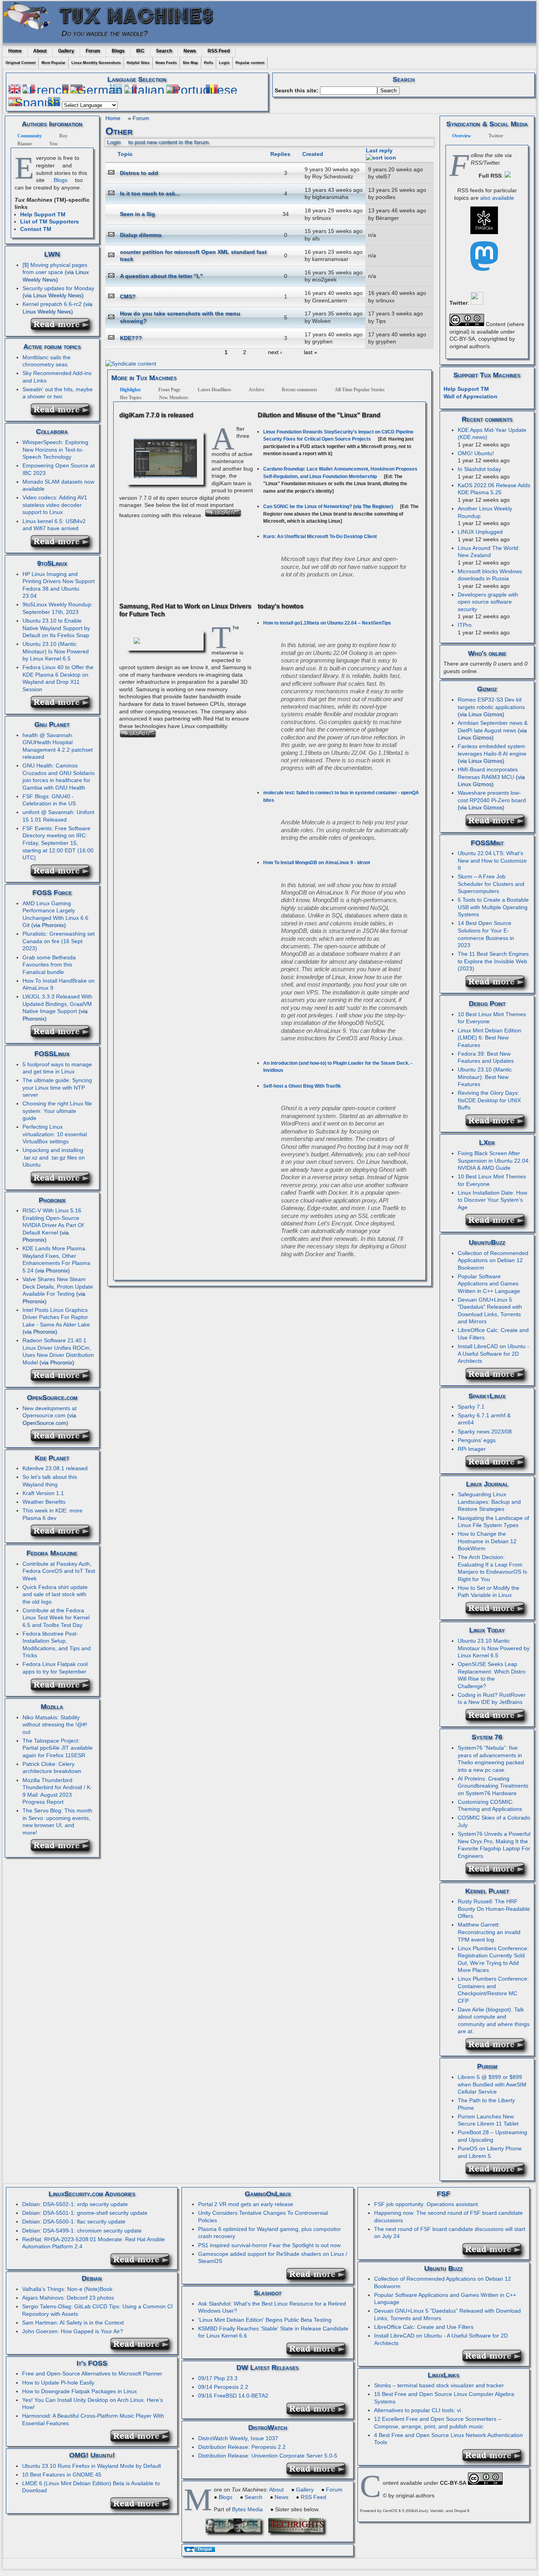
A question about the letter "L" (161, 276)
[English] (15, 90)
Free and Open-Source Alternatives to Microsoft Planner (92, 2373)
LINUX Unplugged (480, 532)
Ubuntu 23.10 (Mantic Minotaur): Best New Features (485, 1077)
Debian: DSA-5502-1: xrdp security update (75, 2204)
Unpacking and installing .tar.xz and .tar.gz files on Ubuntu (54, 1157)
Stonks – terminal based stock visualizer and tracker (439, 2385)
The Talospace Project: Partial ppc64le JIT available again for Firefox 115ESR (58, 1748)
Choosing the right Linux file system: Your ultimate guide (57, 1111)
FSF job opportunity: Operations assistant (426, 2204)
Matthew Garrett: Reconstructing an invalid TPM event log (489, 1932)
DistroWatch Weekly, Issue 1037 (238, 2438)
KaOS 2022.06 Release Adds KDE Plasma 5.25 (494, 489)
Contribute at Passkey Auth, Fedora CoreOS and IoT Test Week (59, 1571)
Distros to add (139, 173)
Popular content (250, 63)
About (40, 51)
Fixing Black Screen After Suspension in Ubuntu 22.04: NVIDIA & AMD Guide (494, 1160)
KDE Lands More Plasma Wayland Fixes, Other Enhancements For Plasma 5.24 (56, 1259)
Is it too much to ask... (150, 193)
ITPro (465, 625)
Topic (125, 154)
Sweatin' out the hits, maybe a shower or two (58, 393)
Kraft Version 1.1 (43, 1493)
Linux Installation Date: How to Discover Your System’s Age (492, 1200)
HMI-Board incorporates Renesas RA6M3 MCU (488, 773)
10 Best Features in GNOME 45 (62, 2475)
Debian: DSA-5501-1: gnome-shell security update (85, 2213)
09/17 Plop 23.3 (218, 2378)
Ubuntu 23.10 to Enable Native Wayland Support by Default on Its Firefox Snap (56, 628)
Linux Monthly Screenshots (96, 63)
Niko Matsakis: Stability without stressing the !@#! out (55, 1725)
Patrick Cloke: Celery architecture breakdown (52, 1768)
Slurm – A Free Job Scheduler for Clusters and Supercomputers (491, 884)
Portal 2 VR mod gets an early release (246, 2204)
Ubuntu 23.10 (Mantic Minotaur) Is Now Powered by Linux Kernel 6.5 (56, 651)
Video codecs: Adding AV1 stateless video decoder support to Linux (55, 505)
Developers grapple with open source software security (488, 602)
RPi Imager (472, 1449)
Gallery (66, 51)
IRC (140, 51)
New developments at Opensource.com (50, 1412)
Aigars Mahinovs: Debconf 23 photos (68, 2298)
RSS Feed (219, 51)
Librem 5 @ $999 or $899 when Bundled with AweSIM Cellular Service (492, 2084)
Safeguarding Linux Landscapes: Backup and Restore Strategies (489, 1502)
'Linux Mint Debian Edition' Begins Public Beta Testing (265, 2320)
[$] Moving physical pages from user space (55, 269)
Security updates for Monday (58, 288)
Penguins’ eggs (477, 1440)
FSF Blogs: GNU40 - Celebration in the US (49, 800)
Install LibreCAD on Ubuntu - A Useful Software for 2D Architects (493, 1354)
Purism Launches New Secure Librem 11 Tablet (488, 2120)
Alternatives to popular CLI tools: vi (417, 2410)
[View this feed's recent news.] (63, 328)
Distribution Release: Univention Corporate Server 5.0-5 (268, 2456)
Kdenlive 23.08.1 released (55, 1468)
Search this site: (297, 90)
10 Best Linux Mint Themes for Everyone (492, 1018)
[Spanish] (34, 103)
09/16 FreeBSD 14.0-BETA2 (233, 2396)
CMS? (128, 296)
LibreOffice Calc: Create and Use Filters (424, 2327)
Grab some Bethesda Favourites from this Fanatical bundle (49, 965)
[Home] (30, 33)
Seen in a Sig (138, 214)
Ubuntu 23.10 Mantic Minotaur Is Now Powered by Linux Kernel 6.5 (494, 1648)
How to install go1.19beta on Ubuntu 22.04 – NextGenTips (327, 623)
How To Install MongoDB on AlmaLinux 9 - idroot (317, 863)
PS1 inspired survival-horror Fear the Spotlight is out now (269, 2245)
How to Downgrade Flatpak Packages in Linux (80, 2391)
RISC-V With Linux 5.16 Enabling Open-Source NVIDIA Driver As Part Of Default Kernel (53, 1221)
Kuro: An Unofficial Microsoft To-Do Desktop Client (320, 537)
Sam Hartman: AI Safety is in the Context (73, 2323)
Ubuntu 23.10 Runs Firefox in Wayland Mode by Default (92, 2466)
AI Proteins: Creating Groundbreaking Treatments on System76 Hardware (493, 1786)
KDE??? (131, 338)
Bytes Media (247, 2509)
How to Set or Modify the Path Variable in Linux (488, 1592)
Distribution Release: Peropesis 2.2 (242, 2447)
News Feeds (166, 63)
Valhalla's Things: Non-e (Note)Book (67, 2289)
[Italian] (144, 90)
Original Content (21, 63)
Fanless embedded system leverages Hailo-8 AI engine (492, 750)
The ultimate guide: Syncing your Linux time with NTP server (57, 1087)
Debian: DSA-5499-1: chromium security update (82, 2231)
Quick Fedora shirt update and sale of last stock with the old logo (55, 1594)
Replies (280, 154)
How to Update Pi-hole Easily (58, 2383)
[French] (46, 90)
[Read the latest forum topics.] (63, 414)
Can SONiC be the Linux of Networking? (308, 507)
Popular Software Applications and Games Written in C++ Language (489, 1284)
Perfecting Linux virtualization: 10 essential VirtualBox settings (55, 1134)
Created (313, 154)
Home (15, 51)
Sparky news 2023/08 (485, 1432)
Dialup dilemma (141, 235)
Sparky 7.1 (471, 1407)
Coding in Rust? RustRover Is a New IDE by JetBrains (492, 1699)
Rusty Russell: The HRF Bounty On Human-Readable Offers (494, 1909)
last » (311, 352)
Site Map (190, 63)
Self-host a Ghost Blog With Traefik (302, 1086)
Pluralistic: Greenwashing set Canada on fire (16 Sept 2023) (59, 941)
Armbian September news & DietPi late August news (493, 727)
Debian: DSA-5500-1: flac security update (74, 2221)
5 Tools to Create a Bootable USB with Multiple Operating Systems (493, 907)
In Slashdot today (479, 469)
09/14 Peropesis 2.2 (223, 2387)
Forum (93, 51)
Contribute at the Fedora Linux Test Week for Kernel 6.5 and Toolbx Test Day (56, 1618)
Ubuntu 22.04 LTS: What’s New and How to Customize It (492, 860)
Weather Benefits (44, 1502)
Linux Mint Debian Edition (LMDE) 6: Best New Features (489, 1038)
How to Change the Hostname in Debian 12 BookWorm (487, 1541)
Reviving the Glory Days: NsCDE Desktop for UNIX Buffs (489, 1100)
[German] (96, 90)
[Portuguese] (202, 90)
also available (497, 198)
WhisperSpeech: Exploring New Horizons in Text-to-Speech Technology (55, 449)
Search (164, 51)
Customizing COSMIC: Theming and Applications (490, 1806)
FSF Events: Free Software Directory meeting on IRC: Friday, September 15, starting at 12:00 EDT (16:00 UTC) (58, 843)
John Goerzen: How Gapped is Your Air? (73, 2331)
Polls (209, 63)
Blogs (118, 51)
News (190, 51)
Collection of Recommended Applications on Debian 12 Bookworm (493, 1260)
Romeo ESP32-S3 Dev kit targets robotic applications (491, 703)
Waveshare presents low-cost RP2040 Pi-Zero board (492, 796)
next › (275, 352)
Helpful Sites (138, 63)
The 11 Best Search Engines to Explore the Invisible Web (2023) (493, 961)
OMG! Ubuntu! (476, 453)
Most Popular (53, 63)
